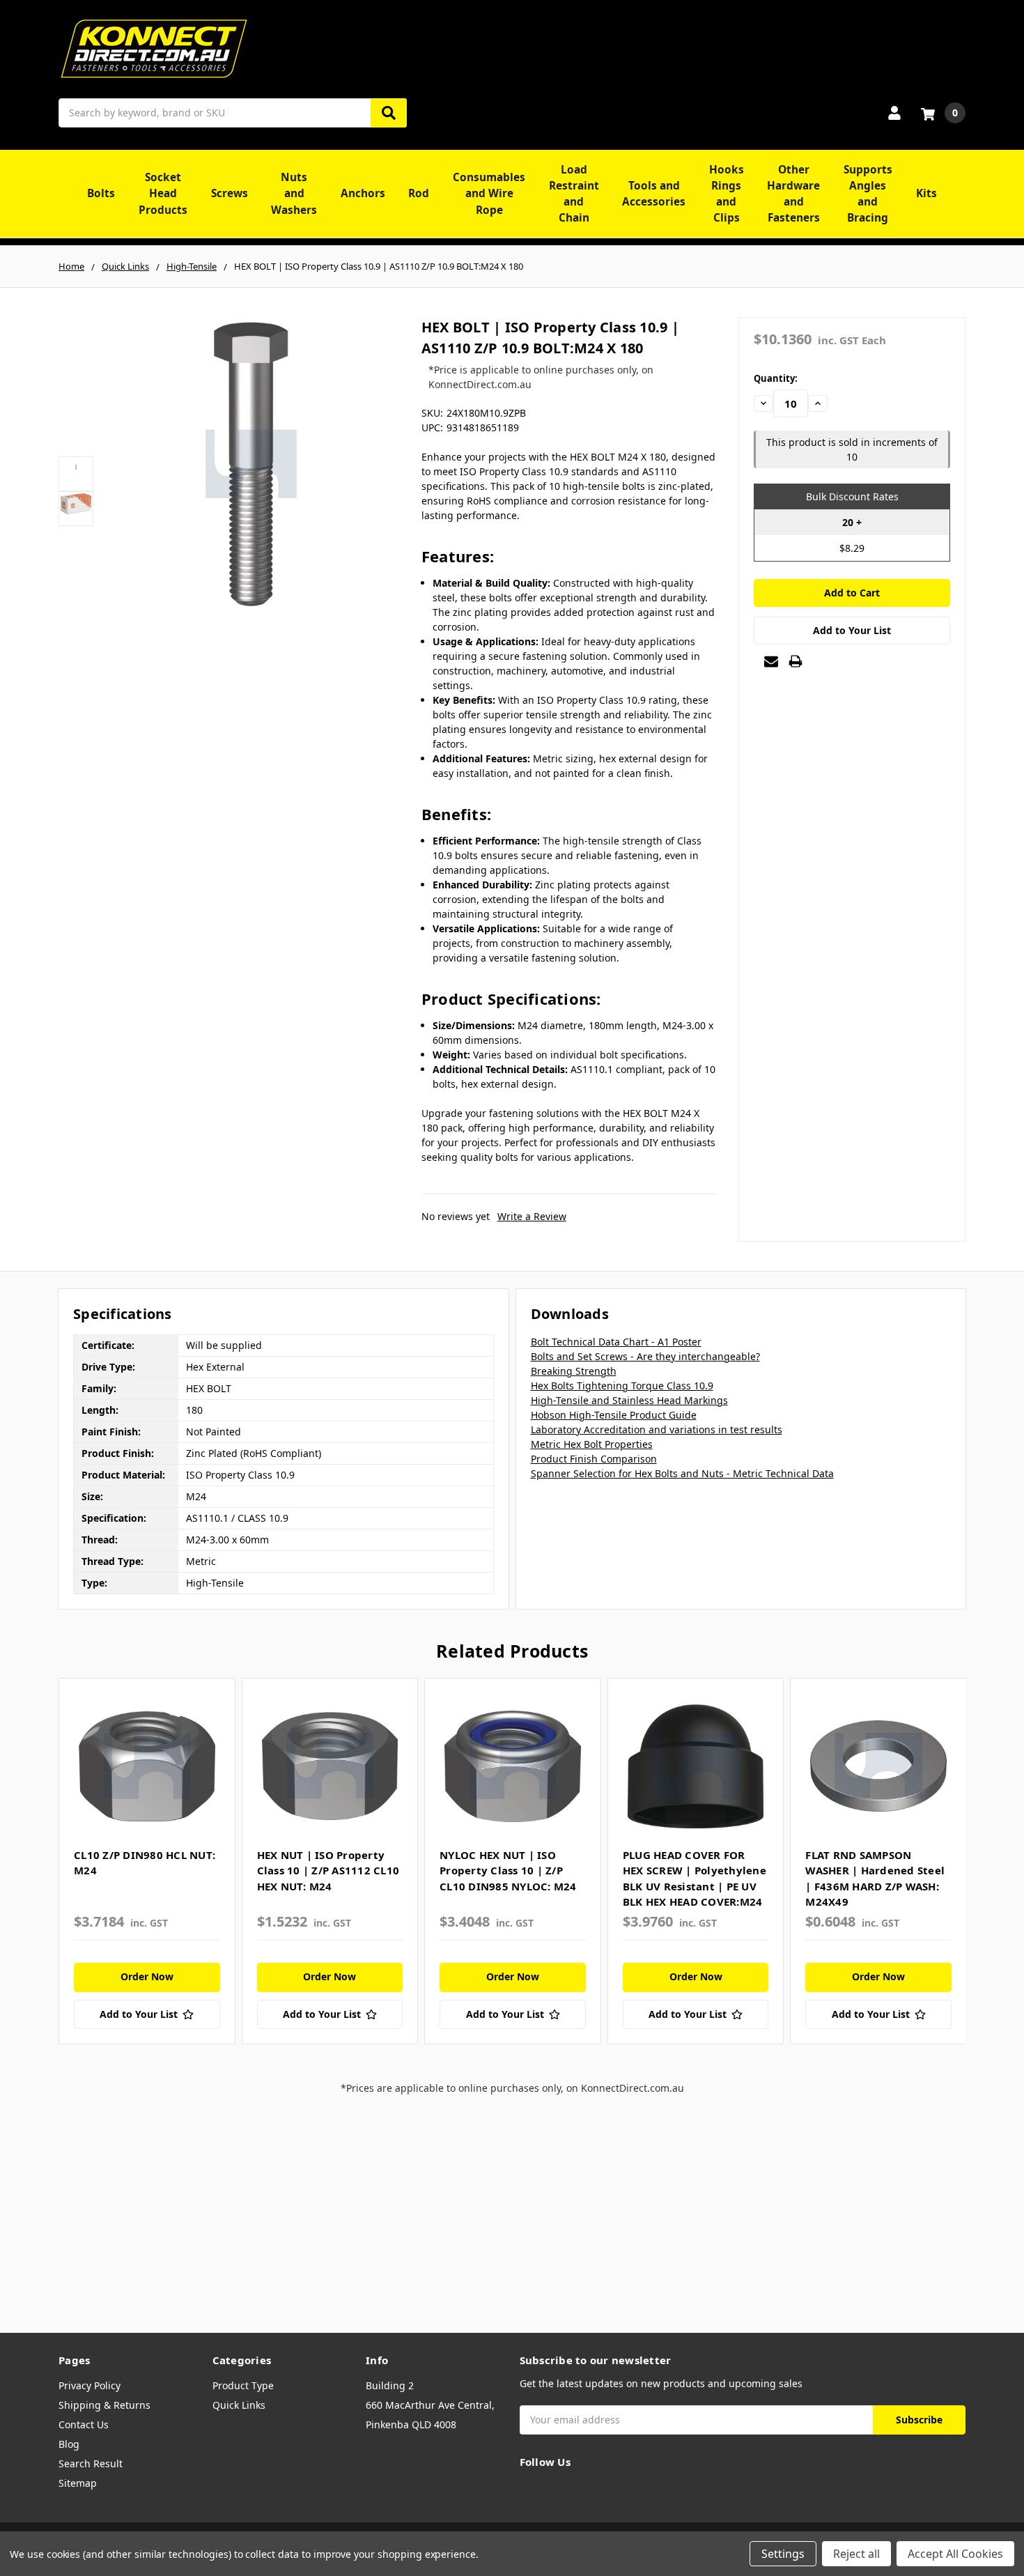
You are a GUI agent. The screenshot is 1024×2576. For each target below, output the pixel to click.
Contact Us (84, 2424)
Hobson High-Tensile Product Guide (614, 1415)
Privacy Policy (90, 2385)
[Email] (771, 661)
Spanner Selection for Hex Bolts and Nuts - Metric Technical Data (682, 1473)
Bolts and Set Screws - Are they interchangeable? (645, 1356)
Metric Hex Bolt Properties (592, 1444)
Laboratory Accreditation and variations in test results (657, 1429)
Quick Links (239, 2405)
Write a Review (532, 1216)
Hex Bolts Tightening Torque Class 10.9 (622, 1386)
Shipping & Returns (104, 2405)
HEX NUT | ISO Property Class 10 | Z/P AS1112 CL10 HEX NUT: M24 (328, 1871)
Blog (69, 2444)
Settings (783, 2554)
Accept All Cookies (955, 2554)
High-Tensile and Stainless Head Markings (629, 1400)
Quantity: (776, 378)
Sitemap (78, 2483)
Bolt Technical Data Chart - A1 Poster (616, 1342)
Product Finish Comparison (594, 1459)
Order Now (147, 1976)
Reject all (856, 2554)
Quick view (147, 1766)
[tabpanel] (147, 1861)
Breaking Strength (574, 1371)
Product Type (243, 2385)
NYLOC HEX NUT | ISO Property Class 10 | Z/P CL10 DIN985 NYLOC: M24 (508, 1871)
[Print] (796, 661)
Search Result (91, 2463)
